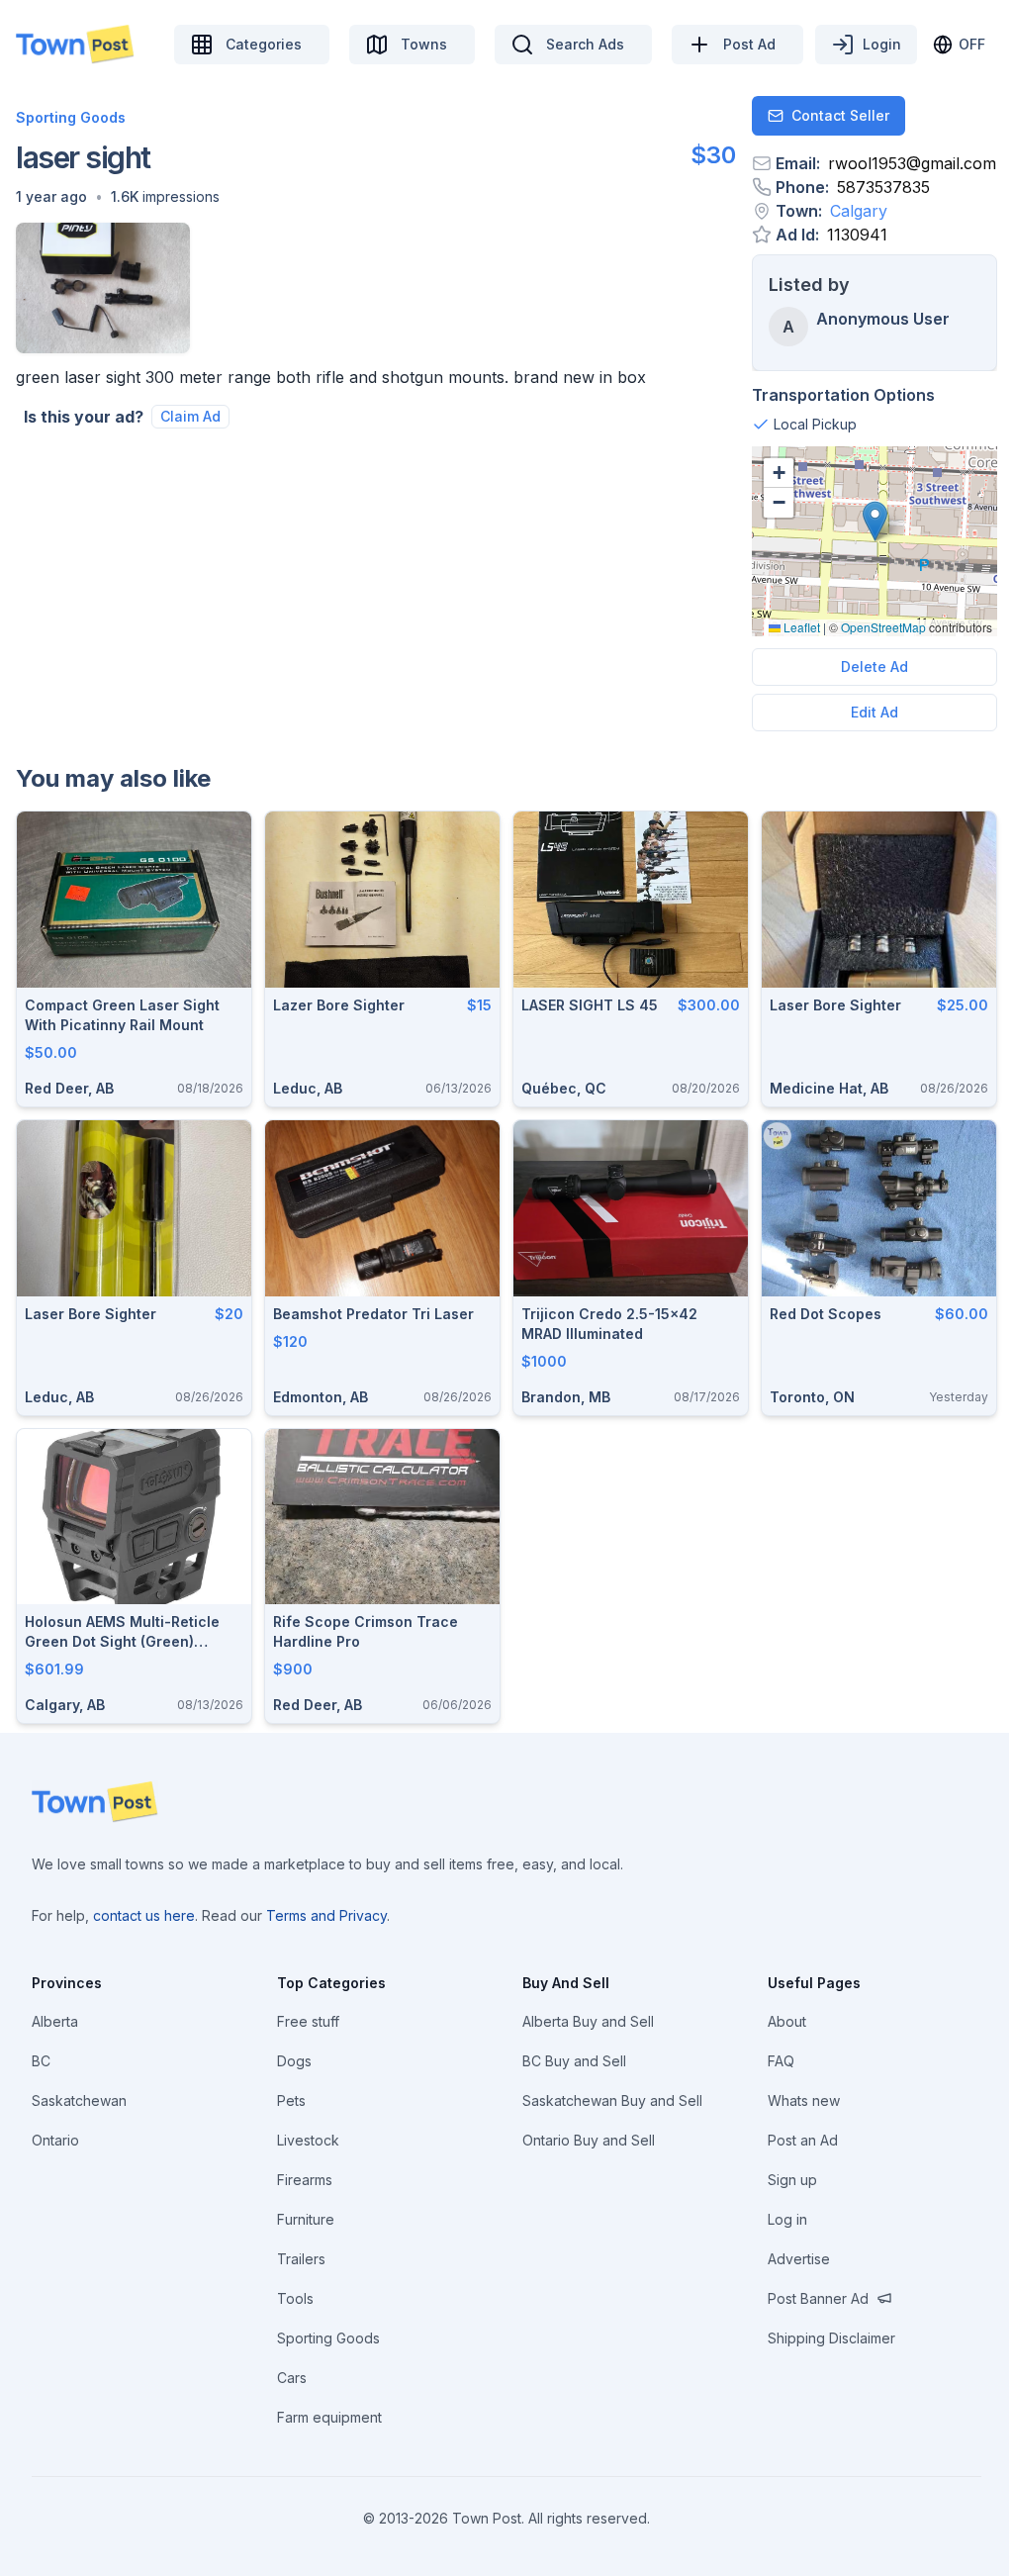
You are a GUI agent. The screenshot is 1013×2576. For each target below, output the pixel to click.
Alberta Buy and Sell (588, 2021)
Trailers (301, 2259)
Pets (291, 2100)
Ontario (55, 2140)
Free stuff (308, 2021)
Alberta (55, 2021)
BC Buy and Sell (574, 2061)
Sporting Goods (71, 117)
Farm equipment (329, 2417)
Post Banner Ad (818, 2298)
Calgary (859, 211)
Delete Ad (875, 667)
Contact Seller (840, 115)
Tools (295, 2298)
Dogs (294, 2061)
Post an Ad (803, 2140)
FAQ (781, 2061)
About (787, 2021)
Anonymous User (883, 319)
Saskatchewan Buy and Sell (612, 2100)
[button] (51, 197)
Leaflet (800, 627)
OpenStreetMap (883, 627)
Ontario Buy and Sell (589, 2140)
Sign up (792, 2180)
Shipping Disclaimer (831, 2338)
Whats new (804, 2100)
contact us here (144, 1915)
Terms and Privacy (326, 1915)
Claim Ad (190, 416)
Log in (787, 2219)
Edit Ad (875, 712)
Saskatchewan (79, 2100)
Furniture (306, 2219)
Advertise (799, 2259)
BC (41, 2061)
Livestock (308, 2140)
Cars (292, 2378)
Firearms (305, 2180)
